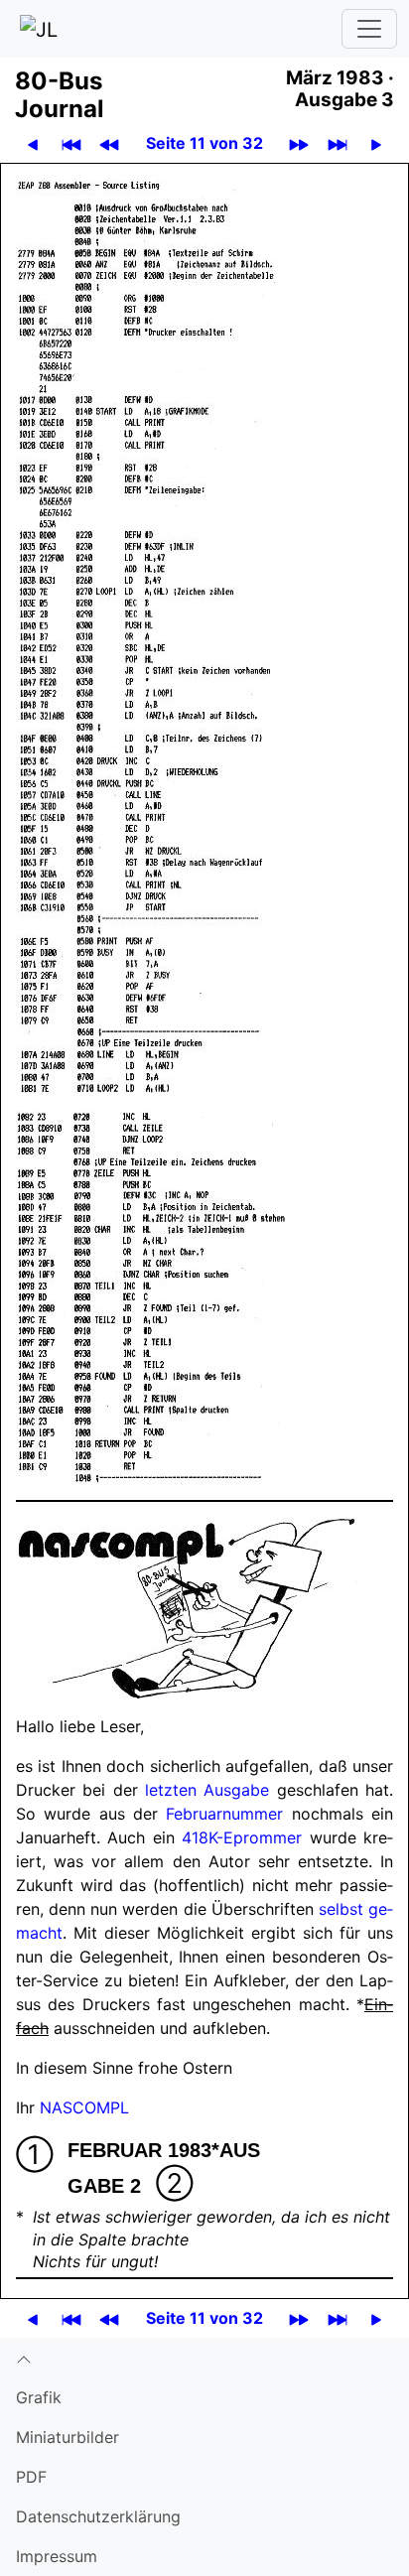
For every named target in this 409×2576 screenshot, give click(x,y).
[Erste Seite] (71, 143)
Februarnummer (224, 1814)
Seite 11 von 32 (204, 143)
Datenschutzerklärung (98, 2516)
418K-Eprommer (242, 1837)
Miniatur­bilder (68, 2437)
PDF (31, 2477)
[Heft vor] (299, 143)
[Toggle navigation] (369, 29)
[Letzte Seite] (338, 143)
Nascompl (84, 2107)
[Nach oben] (204, 2358)
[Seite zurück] (33, 143)
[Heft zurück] (109, 143)
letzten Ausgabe (207, 1790)
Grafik (39, 2397)
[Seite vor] (376, 143)
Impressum (57, 2556)
